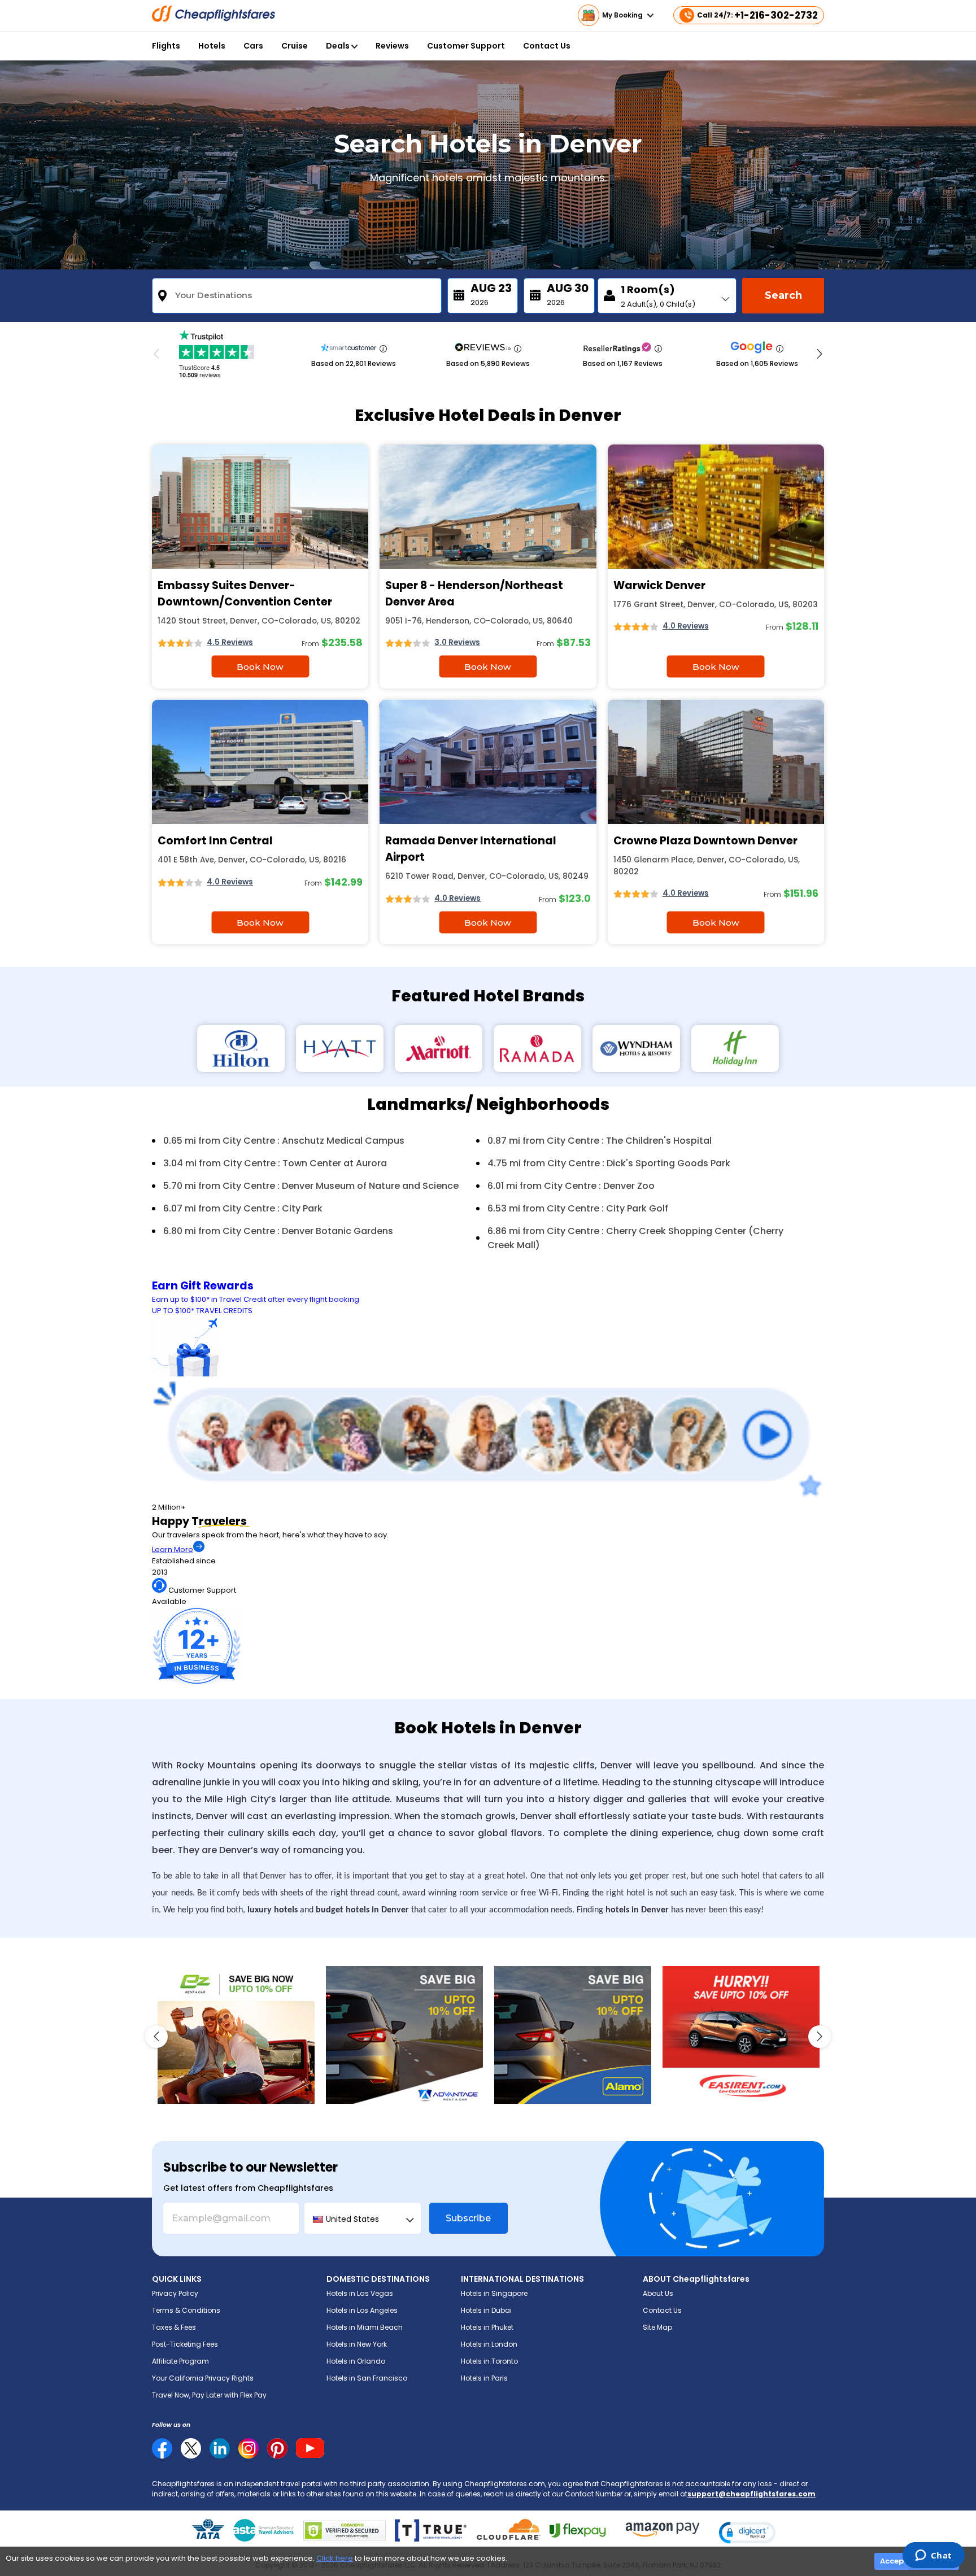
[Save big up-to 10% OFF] (404, 2035)
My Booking (623, 15)
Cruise (295, 46)
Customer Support (466, 46)
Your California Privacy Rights (203, 2378)
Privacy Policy (175, 2293)
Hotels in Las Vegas (360, 2293)
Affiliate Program (180, 2361)
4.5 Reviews (230, 642)
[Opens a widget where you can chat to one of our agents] (933, 2556)
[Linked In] (220, 2448)
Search (783, 295)
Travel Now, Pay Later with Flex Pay (209, 2395)
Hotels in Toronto (489, 2361)
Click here (335, 2558)
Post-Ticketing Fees (185, 2344)
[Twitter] (191, 2448)
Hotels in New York (357, 2344)
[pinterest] (277, 2448)
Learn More (173, 1549)
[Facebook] (162, 2456)
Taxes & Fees (174, 2327)
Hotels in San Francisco (367, 2378)
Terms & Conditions (186, 2310)
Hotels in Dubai (486, 2310)
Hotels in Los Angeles (362, 2310)
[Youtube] (310, 2448)
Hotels (212, 46)
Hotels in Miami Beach (365, 2327)
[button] (747, 2533)
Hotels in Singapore (494, 2293)
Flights (166, 46)
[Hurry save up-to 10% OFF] (741, 2035)
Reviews (392, 46)
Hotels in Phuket (487, 2327)
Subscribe (468, 2218)
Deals (339, 46)
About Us (658, 2293)
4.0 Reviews (686, 626)
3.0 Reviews (457, 642)
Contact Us (547, 46)
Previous (156, 354)
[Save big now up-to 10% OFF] (236, 2035)
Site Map (657, 2327)
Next (820, 354)
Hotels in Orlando (356, 2361)
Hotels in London (489, 2344)
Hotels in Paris (484, 2378)
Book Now (260, 667)
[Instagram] (249, 2448)
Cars (253, 46)
